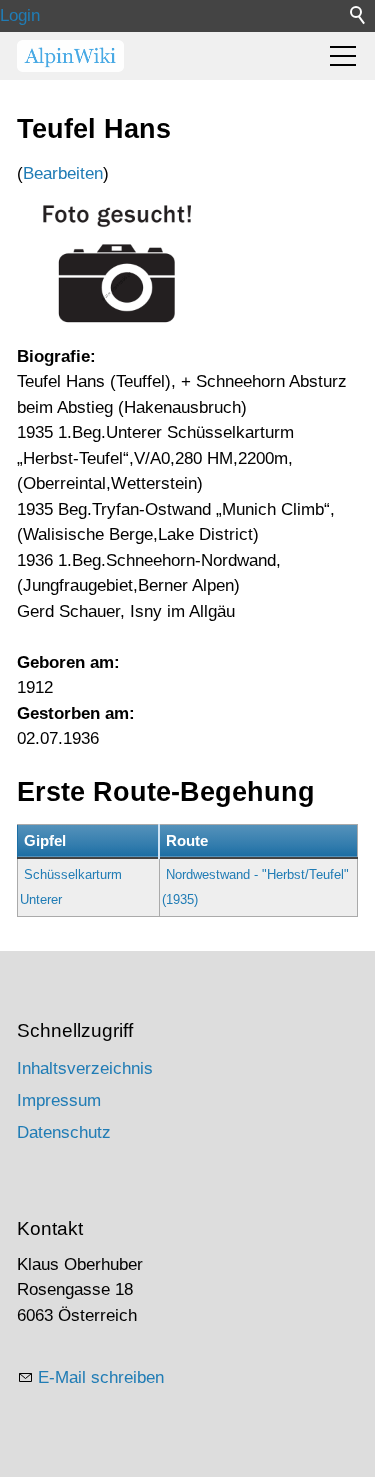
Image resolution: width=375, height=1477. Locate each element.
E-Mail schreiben (101, 1377)
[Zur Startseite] (70, 56)
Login (20, 15)
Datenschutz (64, 1132)
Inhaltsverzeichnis (85, 1068)
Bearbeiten (63, 173)
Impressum (59, 1100)
